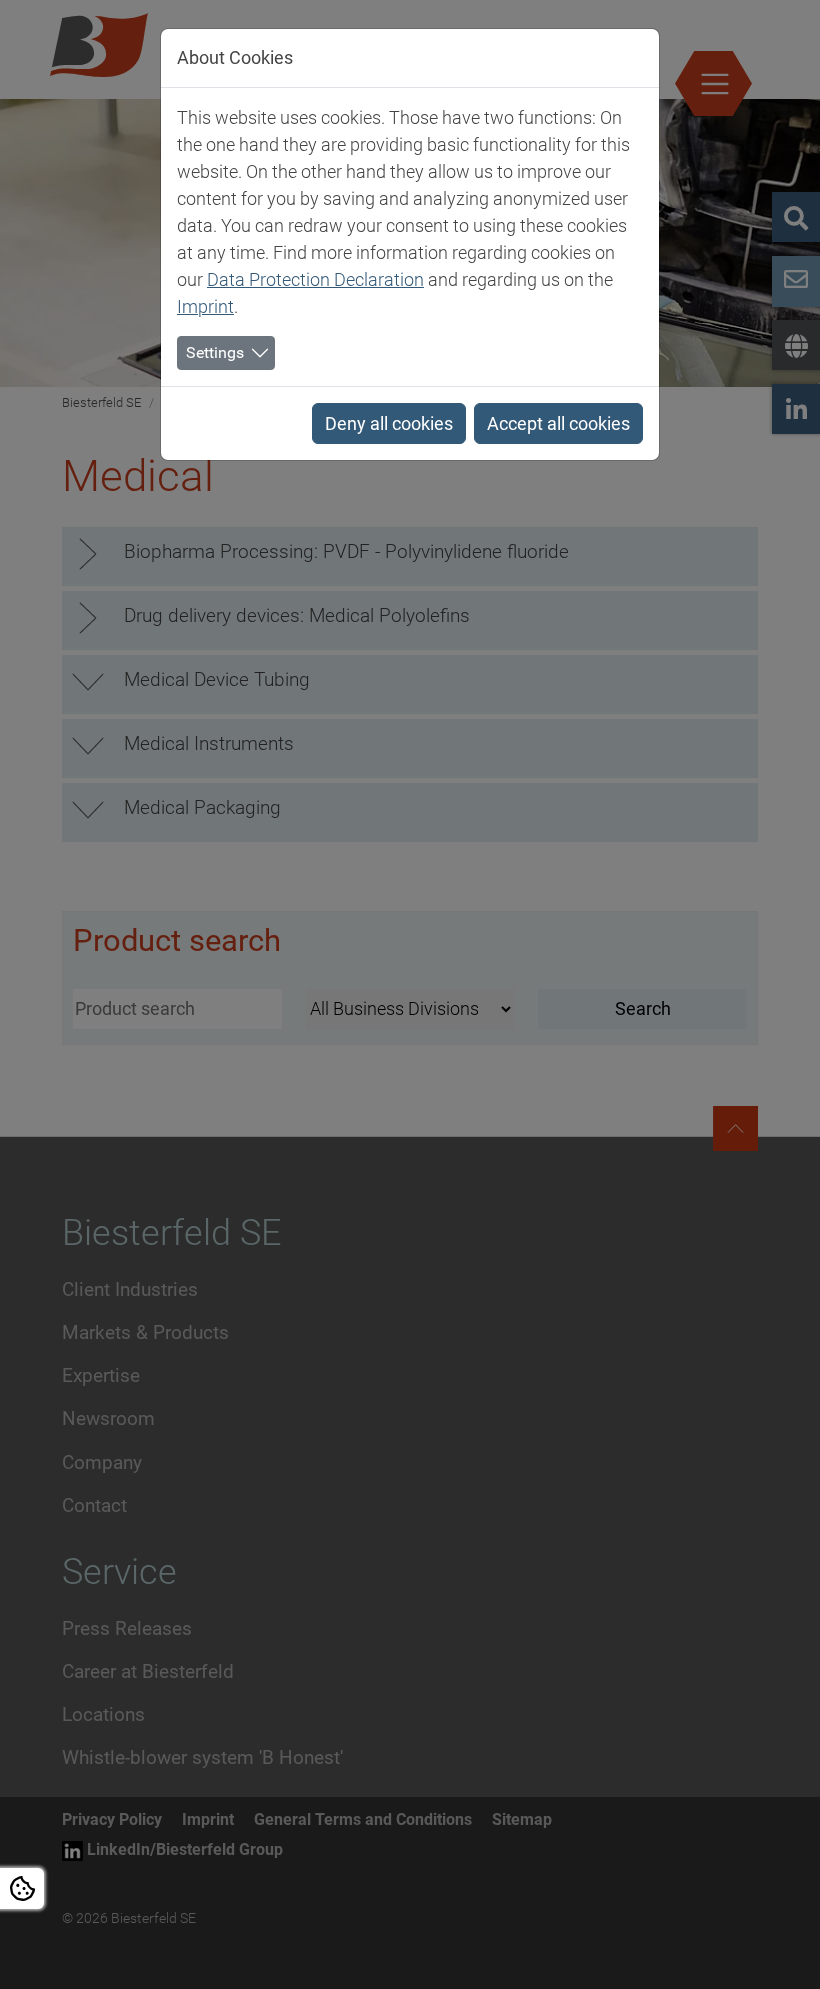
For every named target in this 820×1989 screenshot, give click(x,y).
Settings (215, 352)
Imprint (205, 306)
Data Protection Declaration (315, 279)
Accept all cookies (558, 423)
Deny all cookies (389, 423)
